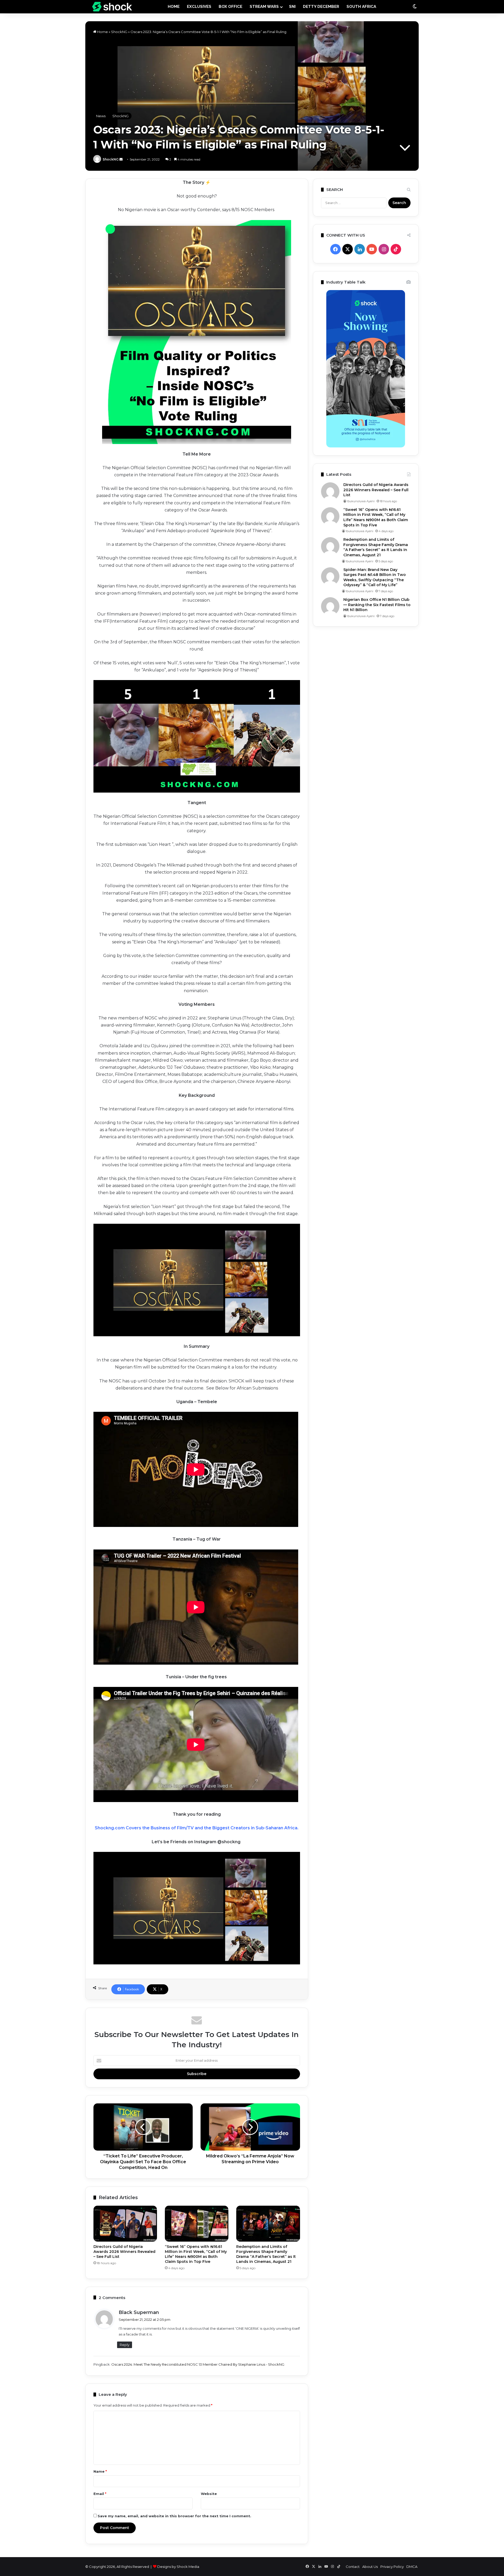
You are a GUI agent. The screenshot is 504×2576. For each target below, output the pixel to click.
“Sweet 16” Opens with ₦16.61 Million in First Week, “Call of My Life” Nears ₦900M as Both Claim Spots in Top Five (196, 2254)
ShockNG (119, 32)
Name (100, 2471)
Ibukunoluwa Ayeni (361, 501)
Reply (125, 2345)
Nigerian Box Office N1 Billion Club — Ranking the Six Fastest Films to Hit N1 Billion (377, 605)
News (101, 116)
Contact (353, 2567)
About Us (370, 2567)
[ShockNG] (112, 7)
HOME (174, 7)
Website (209, 2494)
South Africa (361, 7)
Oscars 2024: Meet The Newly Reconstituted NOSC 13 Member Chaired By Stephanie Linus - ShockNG (198, 2364)
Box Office (230, 7)
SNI (292, 7)
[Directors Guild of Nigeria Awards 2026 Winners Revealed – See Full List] (125, 2224)
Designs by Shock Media (178, 2567)
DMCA (412, 2567)
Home (102, 32)
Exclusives (199, 7)
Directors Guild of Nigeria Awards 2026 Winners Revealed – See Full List (124, 2252)
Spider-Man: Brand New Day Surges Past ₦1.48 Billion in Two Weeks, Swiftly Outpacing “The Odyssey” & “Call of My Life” (375, 577)
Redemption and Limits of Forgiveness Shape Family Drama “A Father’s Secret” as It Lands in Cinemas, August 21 (266, 2254)
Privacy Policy (392, 2567)
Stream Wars (264, 7)
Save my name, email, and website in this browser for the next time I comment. (174, 2516)
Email (100, 2494)
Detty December (321, 7)
